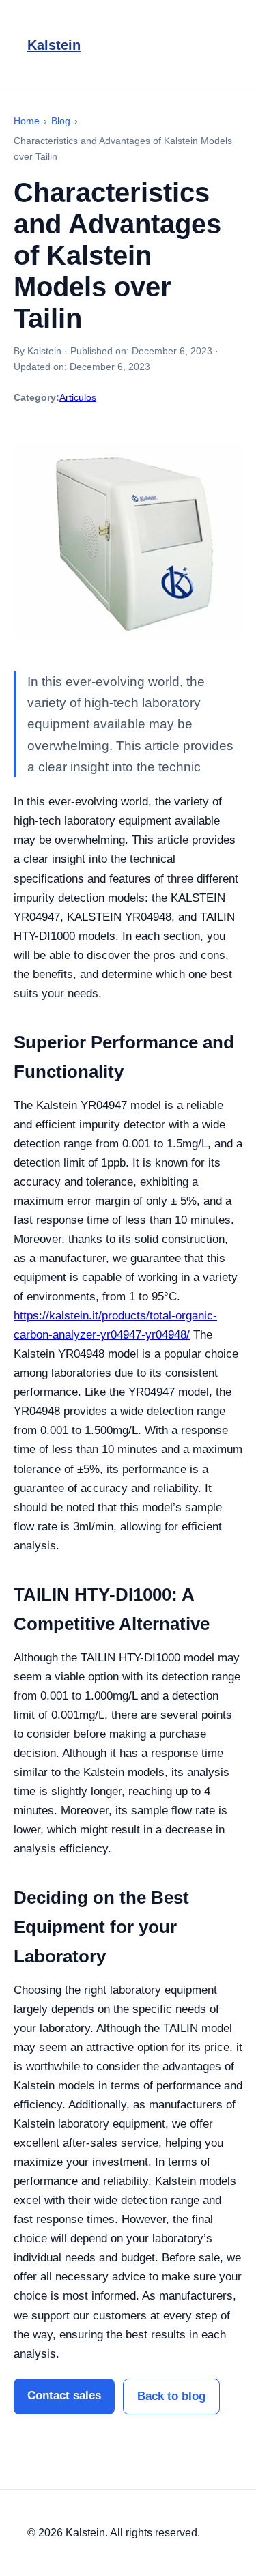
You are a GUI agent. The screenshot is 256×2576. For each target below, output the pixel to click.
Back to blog (171, 2396)
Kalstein (54, 45)
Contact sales (64, 2395)
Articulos (78, 397)
